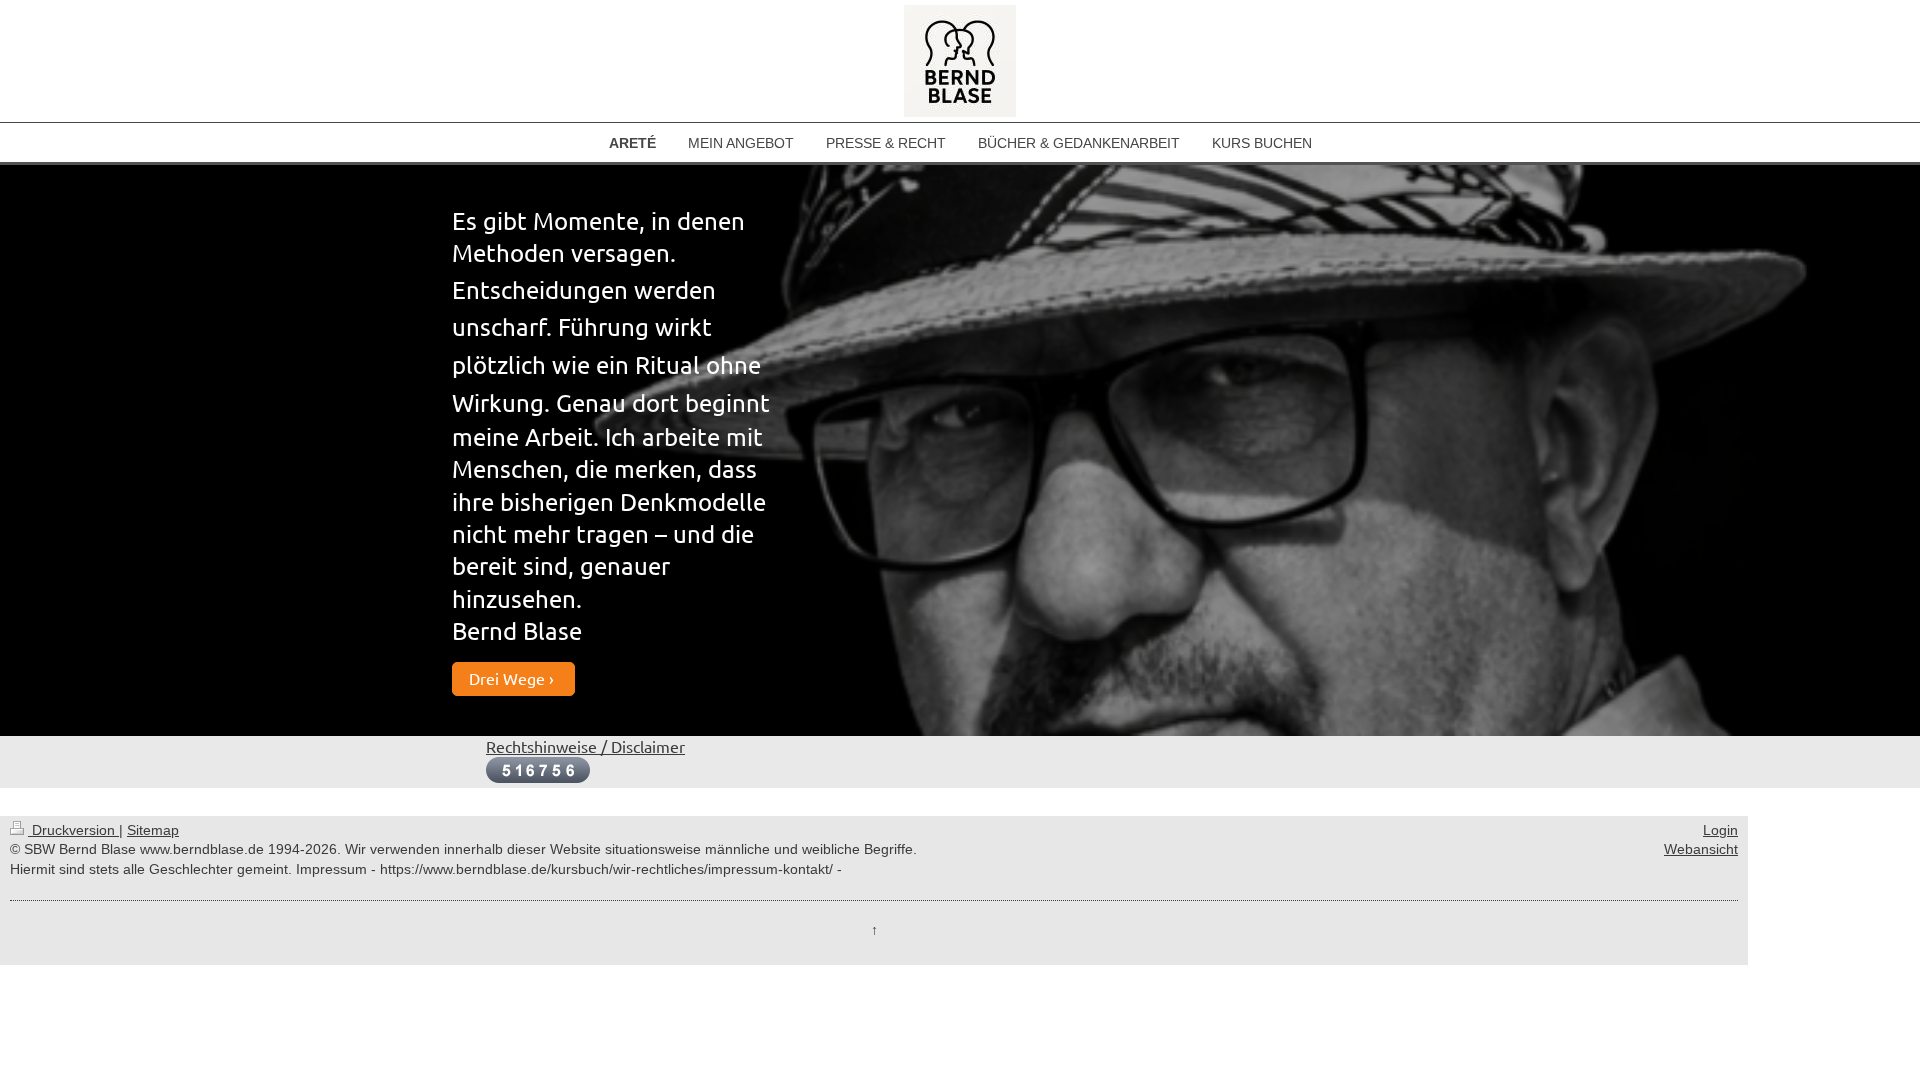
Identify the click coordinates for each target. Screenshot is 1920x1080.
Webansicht (1701, 849)
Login (1720, 830)
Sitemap (153, 830)
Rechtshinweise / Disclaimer (585, 746)
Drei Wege (507, 678)
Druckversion (73, 830)
